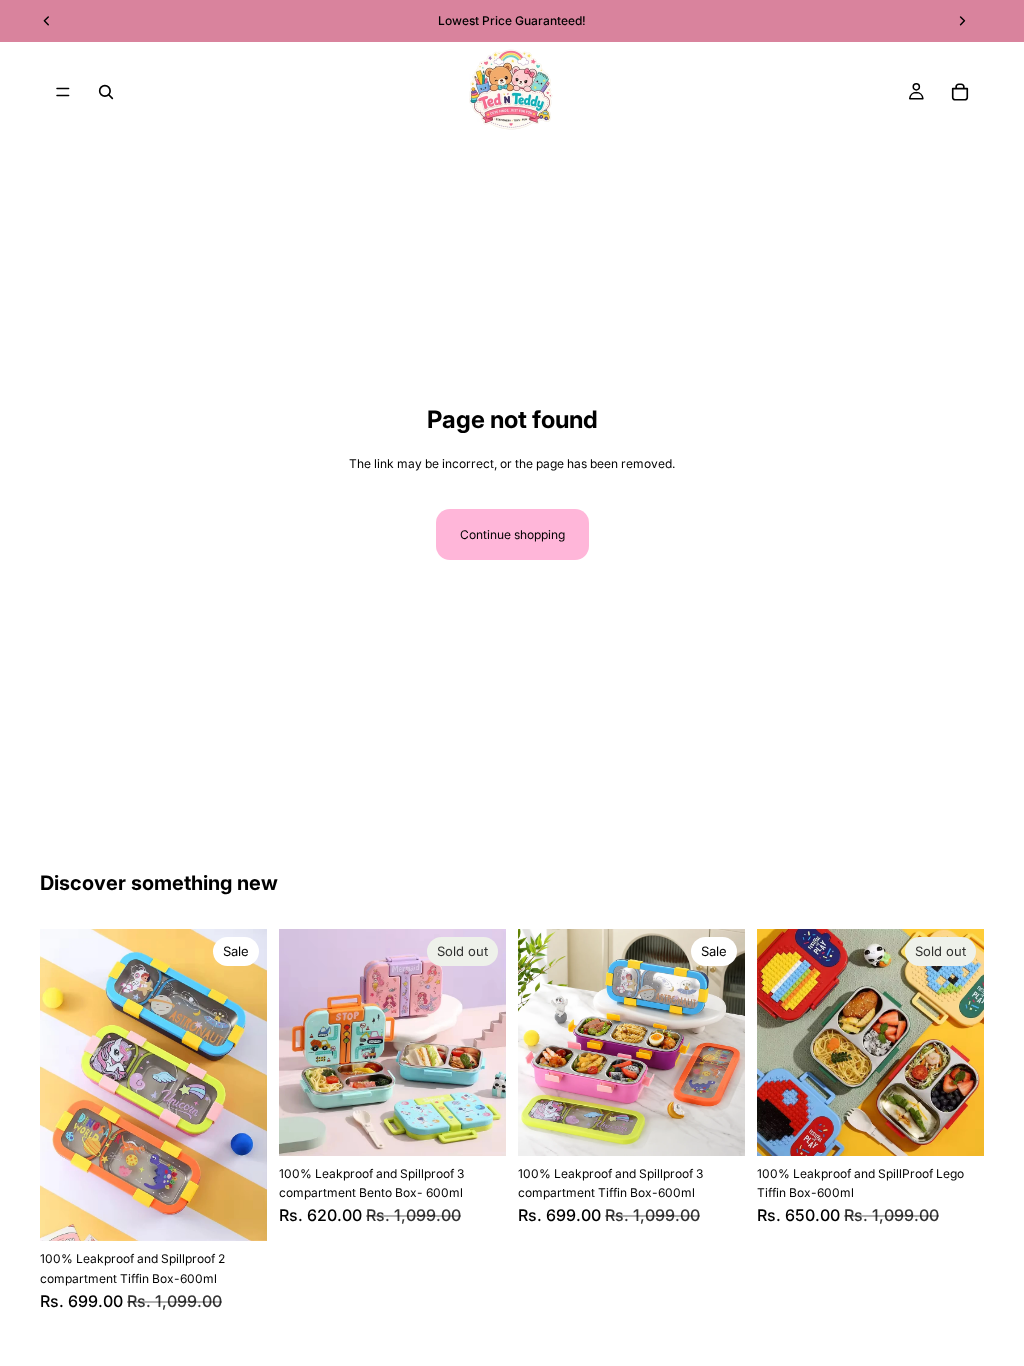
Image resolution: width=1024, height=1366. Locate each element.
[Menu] (63, 92)
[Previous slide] (62, 1085)
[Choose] (236, 1211)
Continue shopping (512, 534)
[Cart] (960, 92)
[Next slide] (245, 1085)
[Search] (106, 92)
